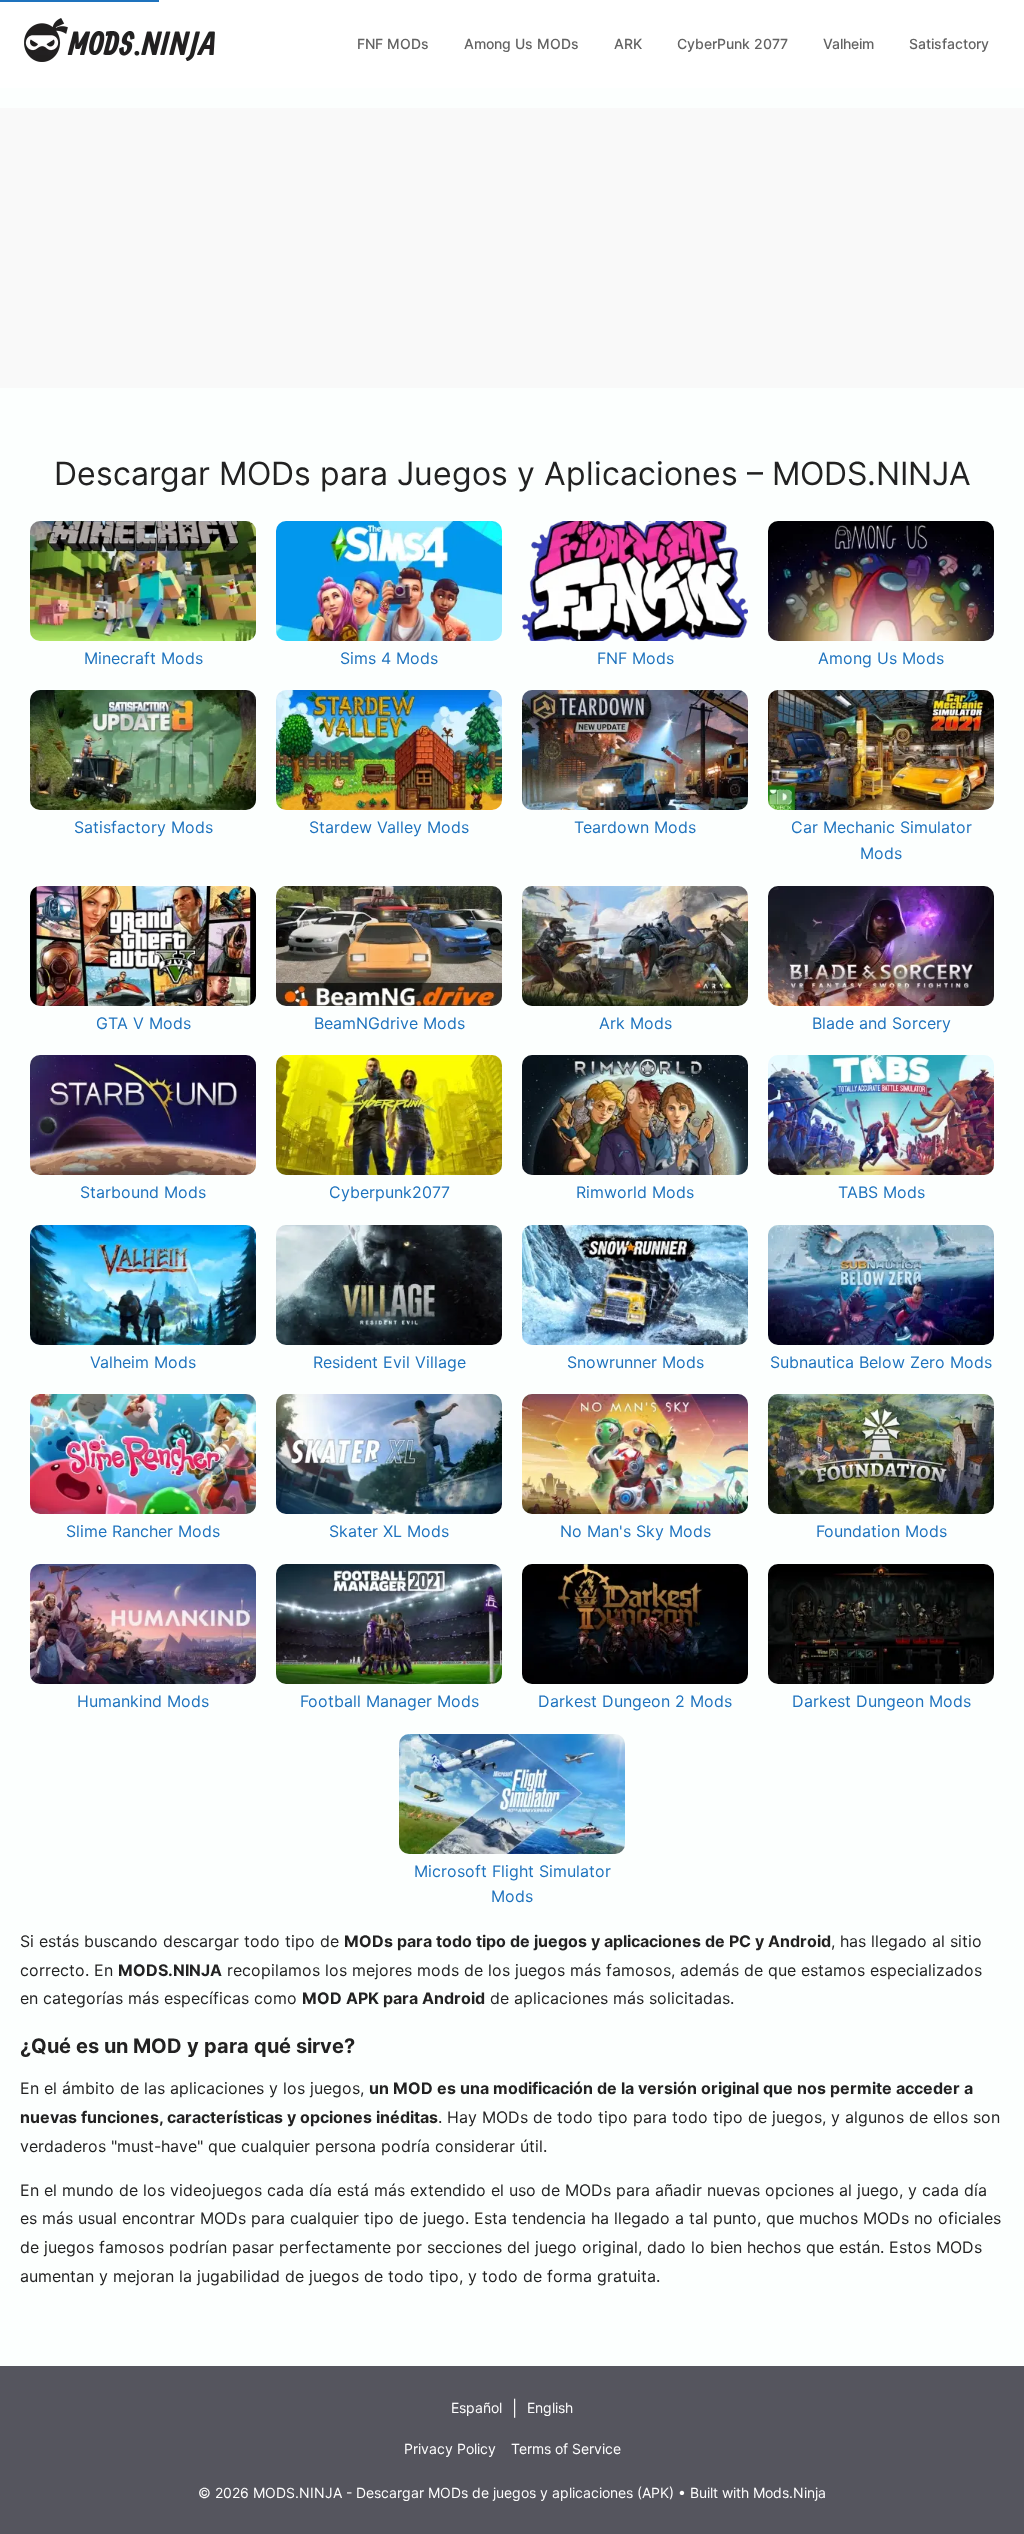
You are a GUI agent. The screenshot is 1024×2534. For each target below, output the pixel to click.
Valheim (848, 43)
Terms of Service (566, 2448)
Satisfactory (949, 43)
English (550, 2407)
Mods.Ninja (789, 2492)
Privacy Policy (450, 2448)
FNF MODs (393, 43)
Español (476, 2407)
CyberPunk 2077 (732, 43)
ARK (628, 43)
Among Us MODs (521, 43)
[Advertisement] (512, 248)
